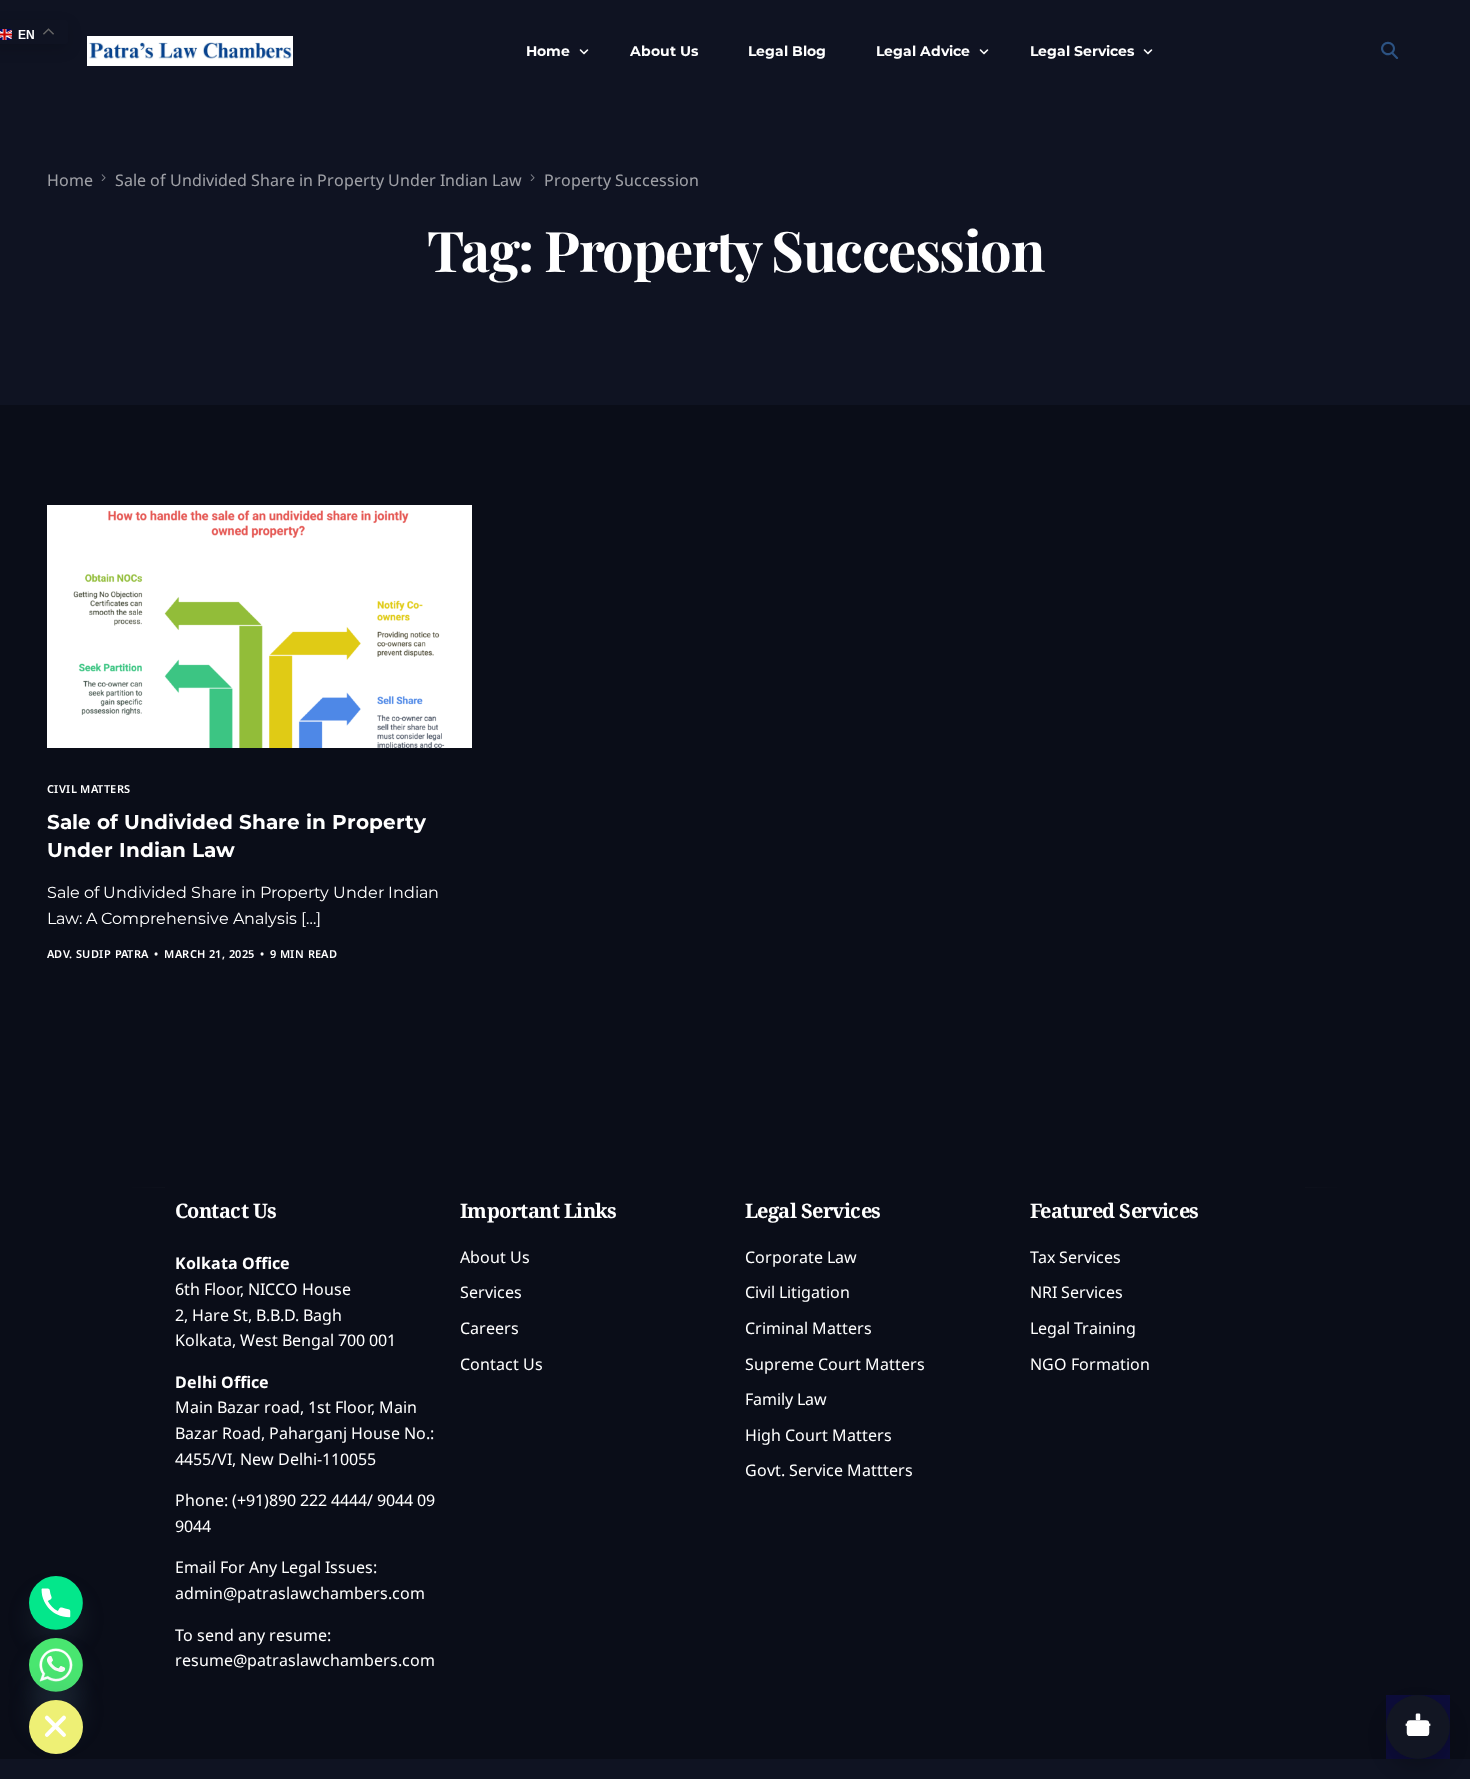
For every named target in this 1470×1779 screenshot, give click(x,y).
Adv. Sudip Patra (98, 953)
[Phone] (56, 1603)
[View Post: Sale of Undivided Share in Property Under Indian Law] (260, 626)
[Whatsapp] (56, 1665)
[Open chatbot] (1418, 1727)
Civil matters (89, 788)
